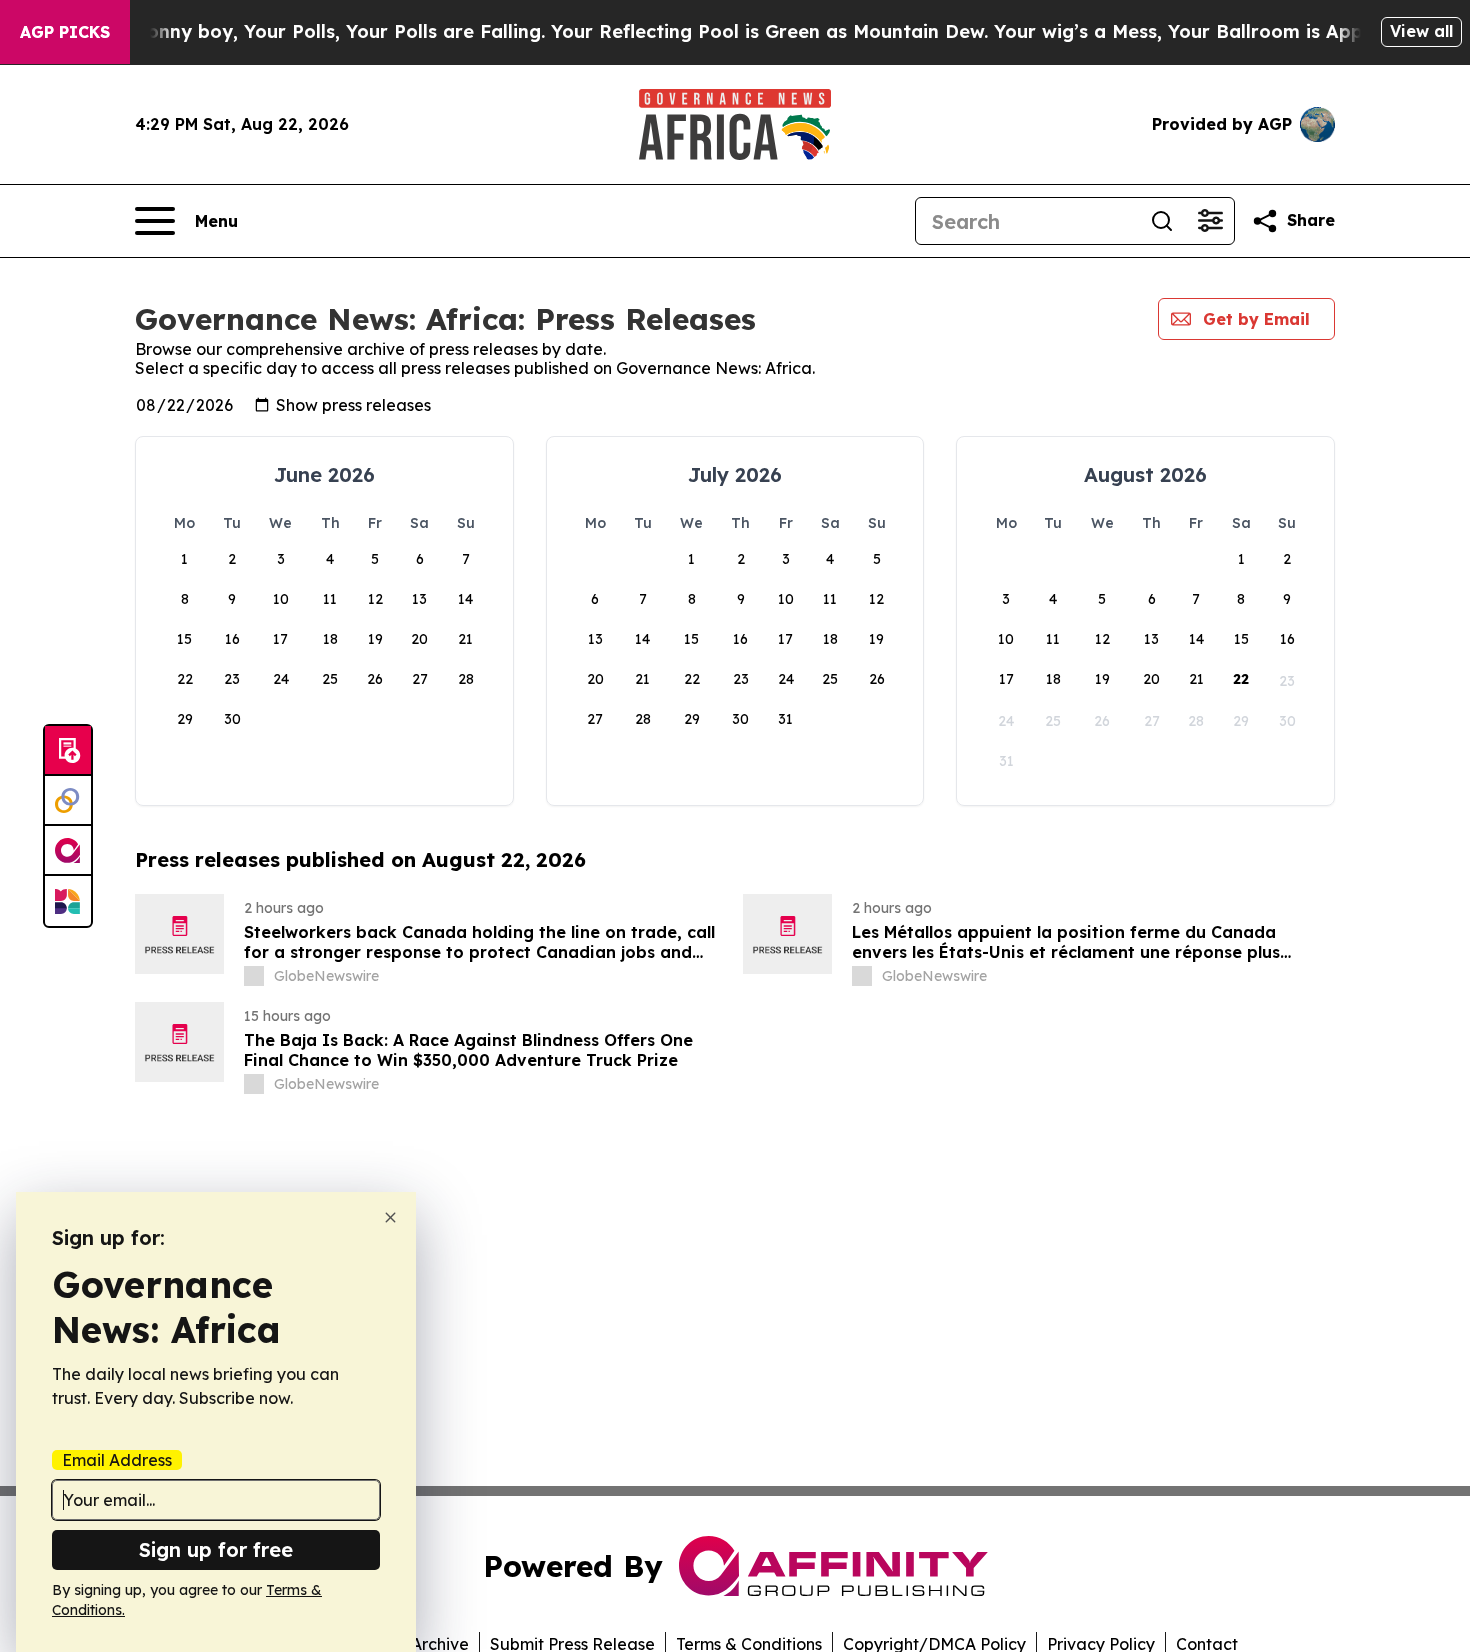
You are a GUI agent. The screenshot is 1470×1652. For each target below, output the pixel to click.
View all (1421, 31)
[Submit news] (68, 751)
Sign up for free (216, 1549)
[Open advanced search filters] (1210, 221)
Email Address (117, 1460)
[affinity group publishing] (68, 851)
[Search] (1162, 221)
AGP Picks (65, 32)
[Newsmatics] (68, 901)
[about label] (254, 976)
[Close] (390, 1217)
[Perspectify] (68, 801)
